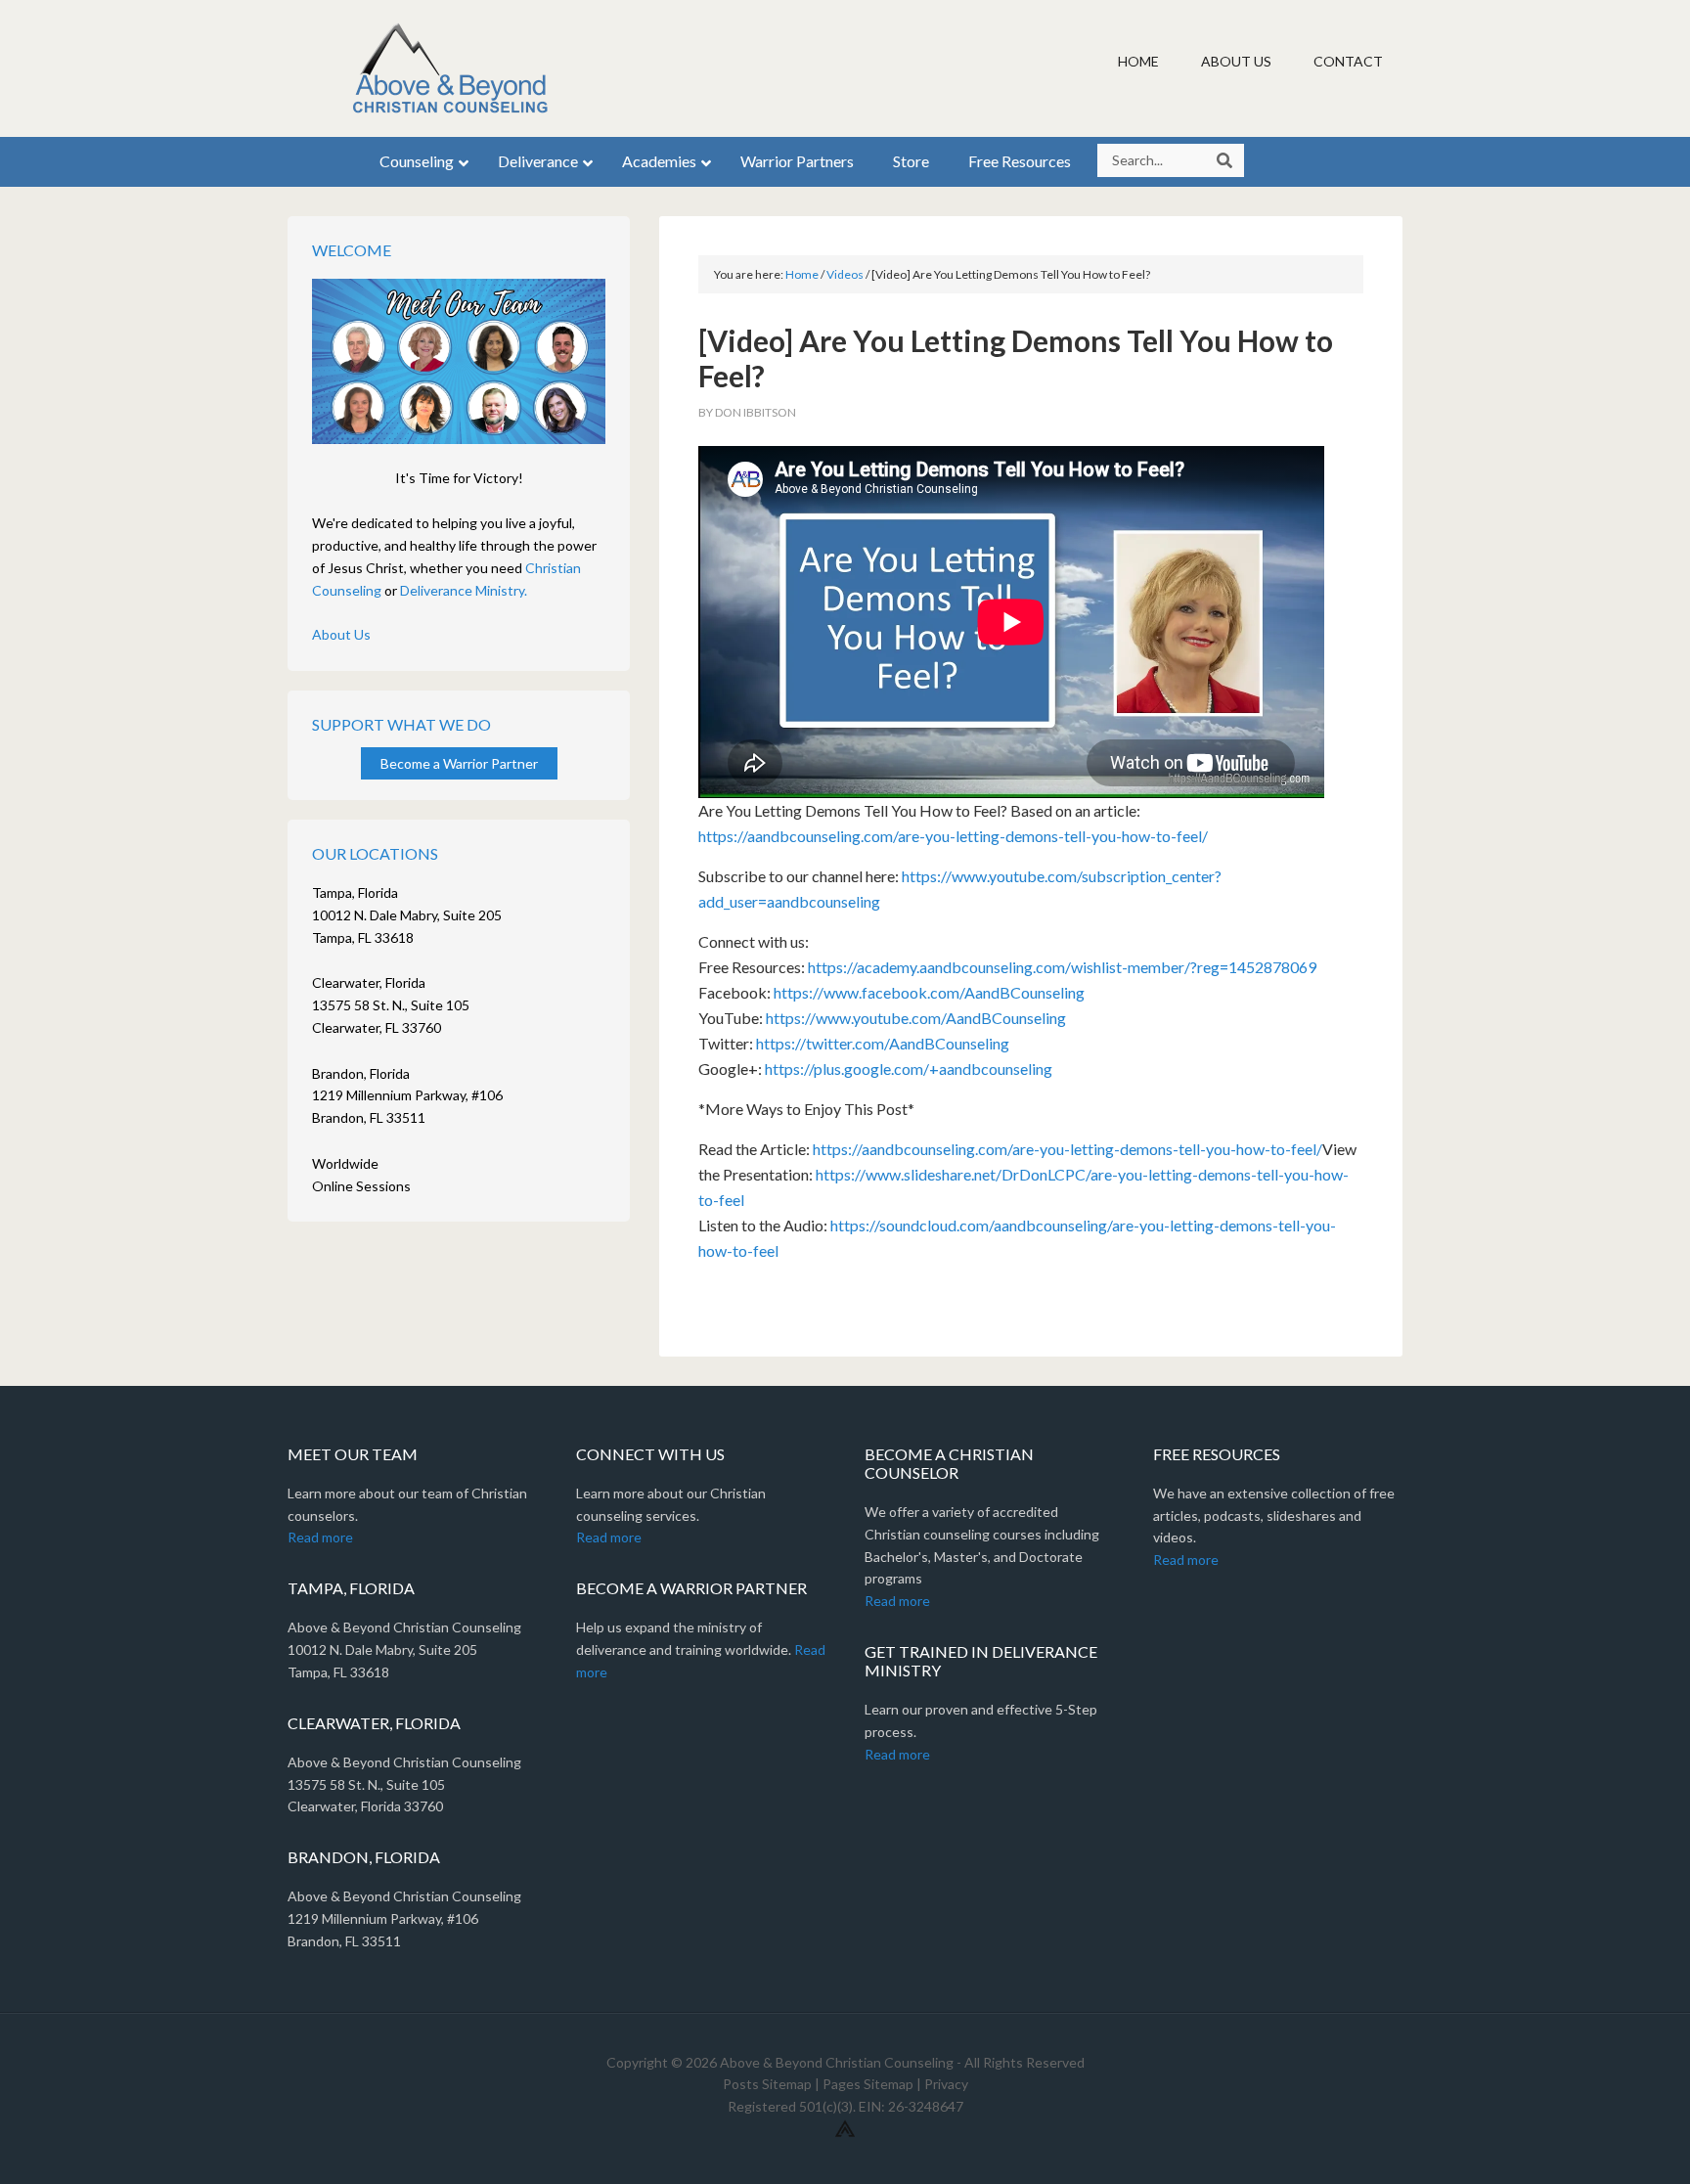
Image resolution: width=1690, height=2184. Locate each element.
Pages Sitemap (868, 2084)
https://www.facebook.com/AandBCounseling (929, 992)
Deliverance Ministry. (464, 590)
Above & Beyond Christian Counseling (454, 68)
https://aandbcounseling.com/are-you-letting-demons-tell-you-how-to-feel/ (953, 836)
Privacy (946, 2084)
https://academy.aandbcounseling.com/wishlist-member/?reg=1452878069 (1062, 967)
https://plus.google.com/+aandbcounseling (909, 1069)
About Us (341, 634)
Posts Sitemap (767, 2084)
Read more (320, 1537)
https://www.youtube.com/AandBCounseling (916, 1018)
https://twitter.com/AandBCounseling (883, 1043)
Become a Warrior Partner (459, 763)
